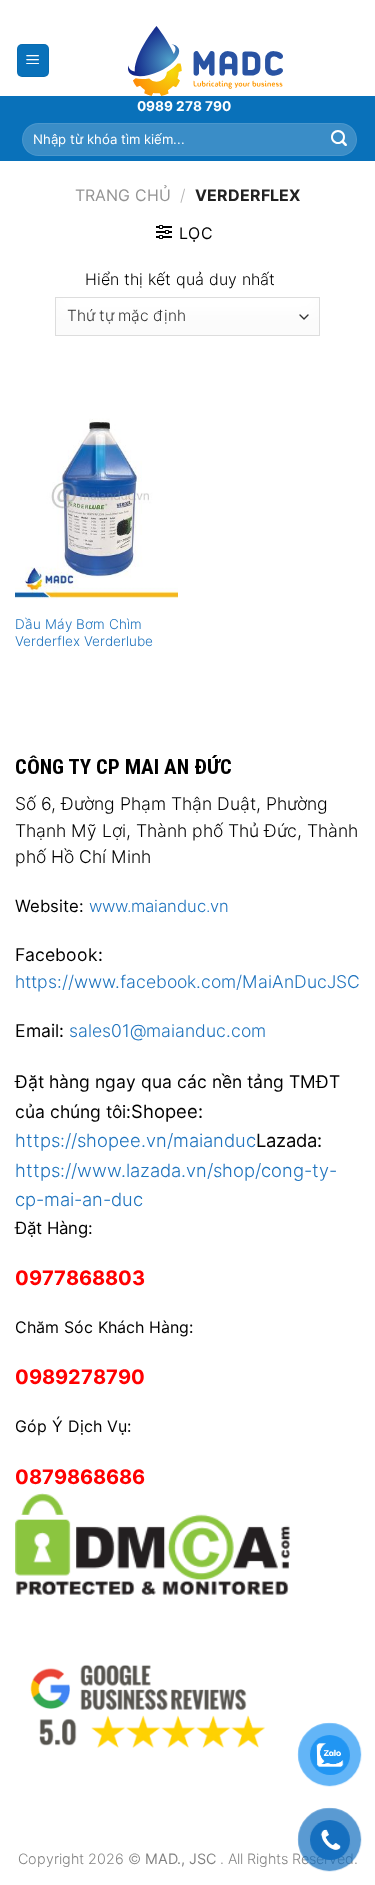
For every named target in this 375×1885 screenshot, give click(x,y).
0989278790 (80, 1377)
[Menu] (33, 60)
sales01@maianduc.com (167, 1030)
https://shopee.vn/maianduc (135, 1140)
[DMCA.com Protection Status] (152, 1541)
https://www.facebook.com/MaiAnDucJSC (187, 981)
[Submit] (339, 139)
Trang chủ (123, 195)
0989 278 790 (184, 106)
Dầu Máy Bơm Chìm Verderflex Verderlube (84, 633)
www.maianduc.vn (159, 906)
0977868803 (80, 1278)
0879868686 (80, 1477)
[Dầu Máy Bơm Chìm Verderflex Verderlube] (96, 505)
